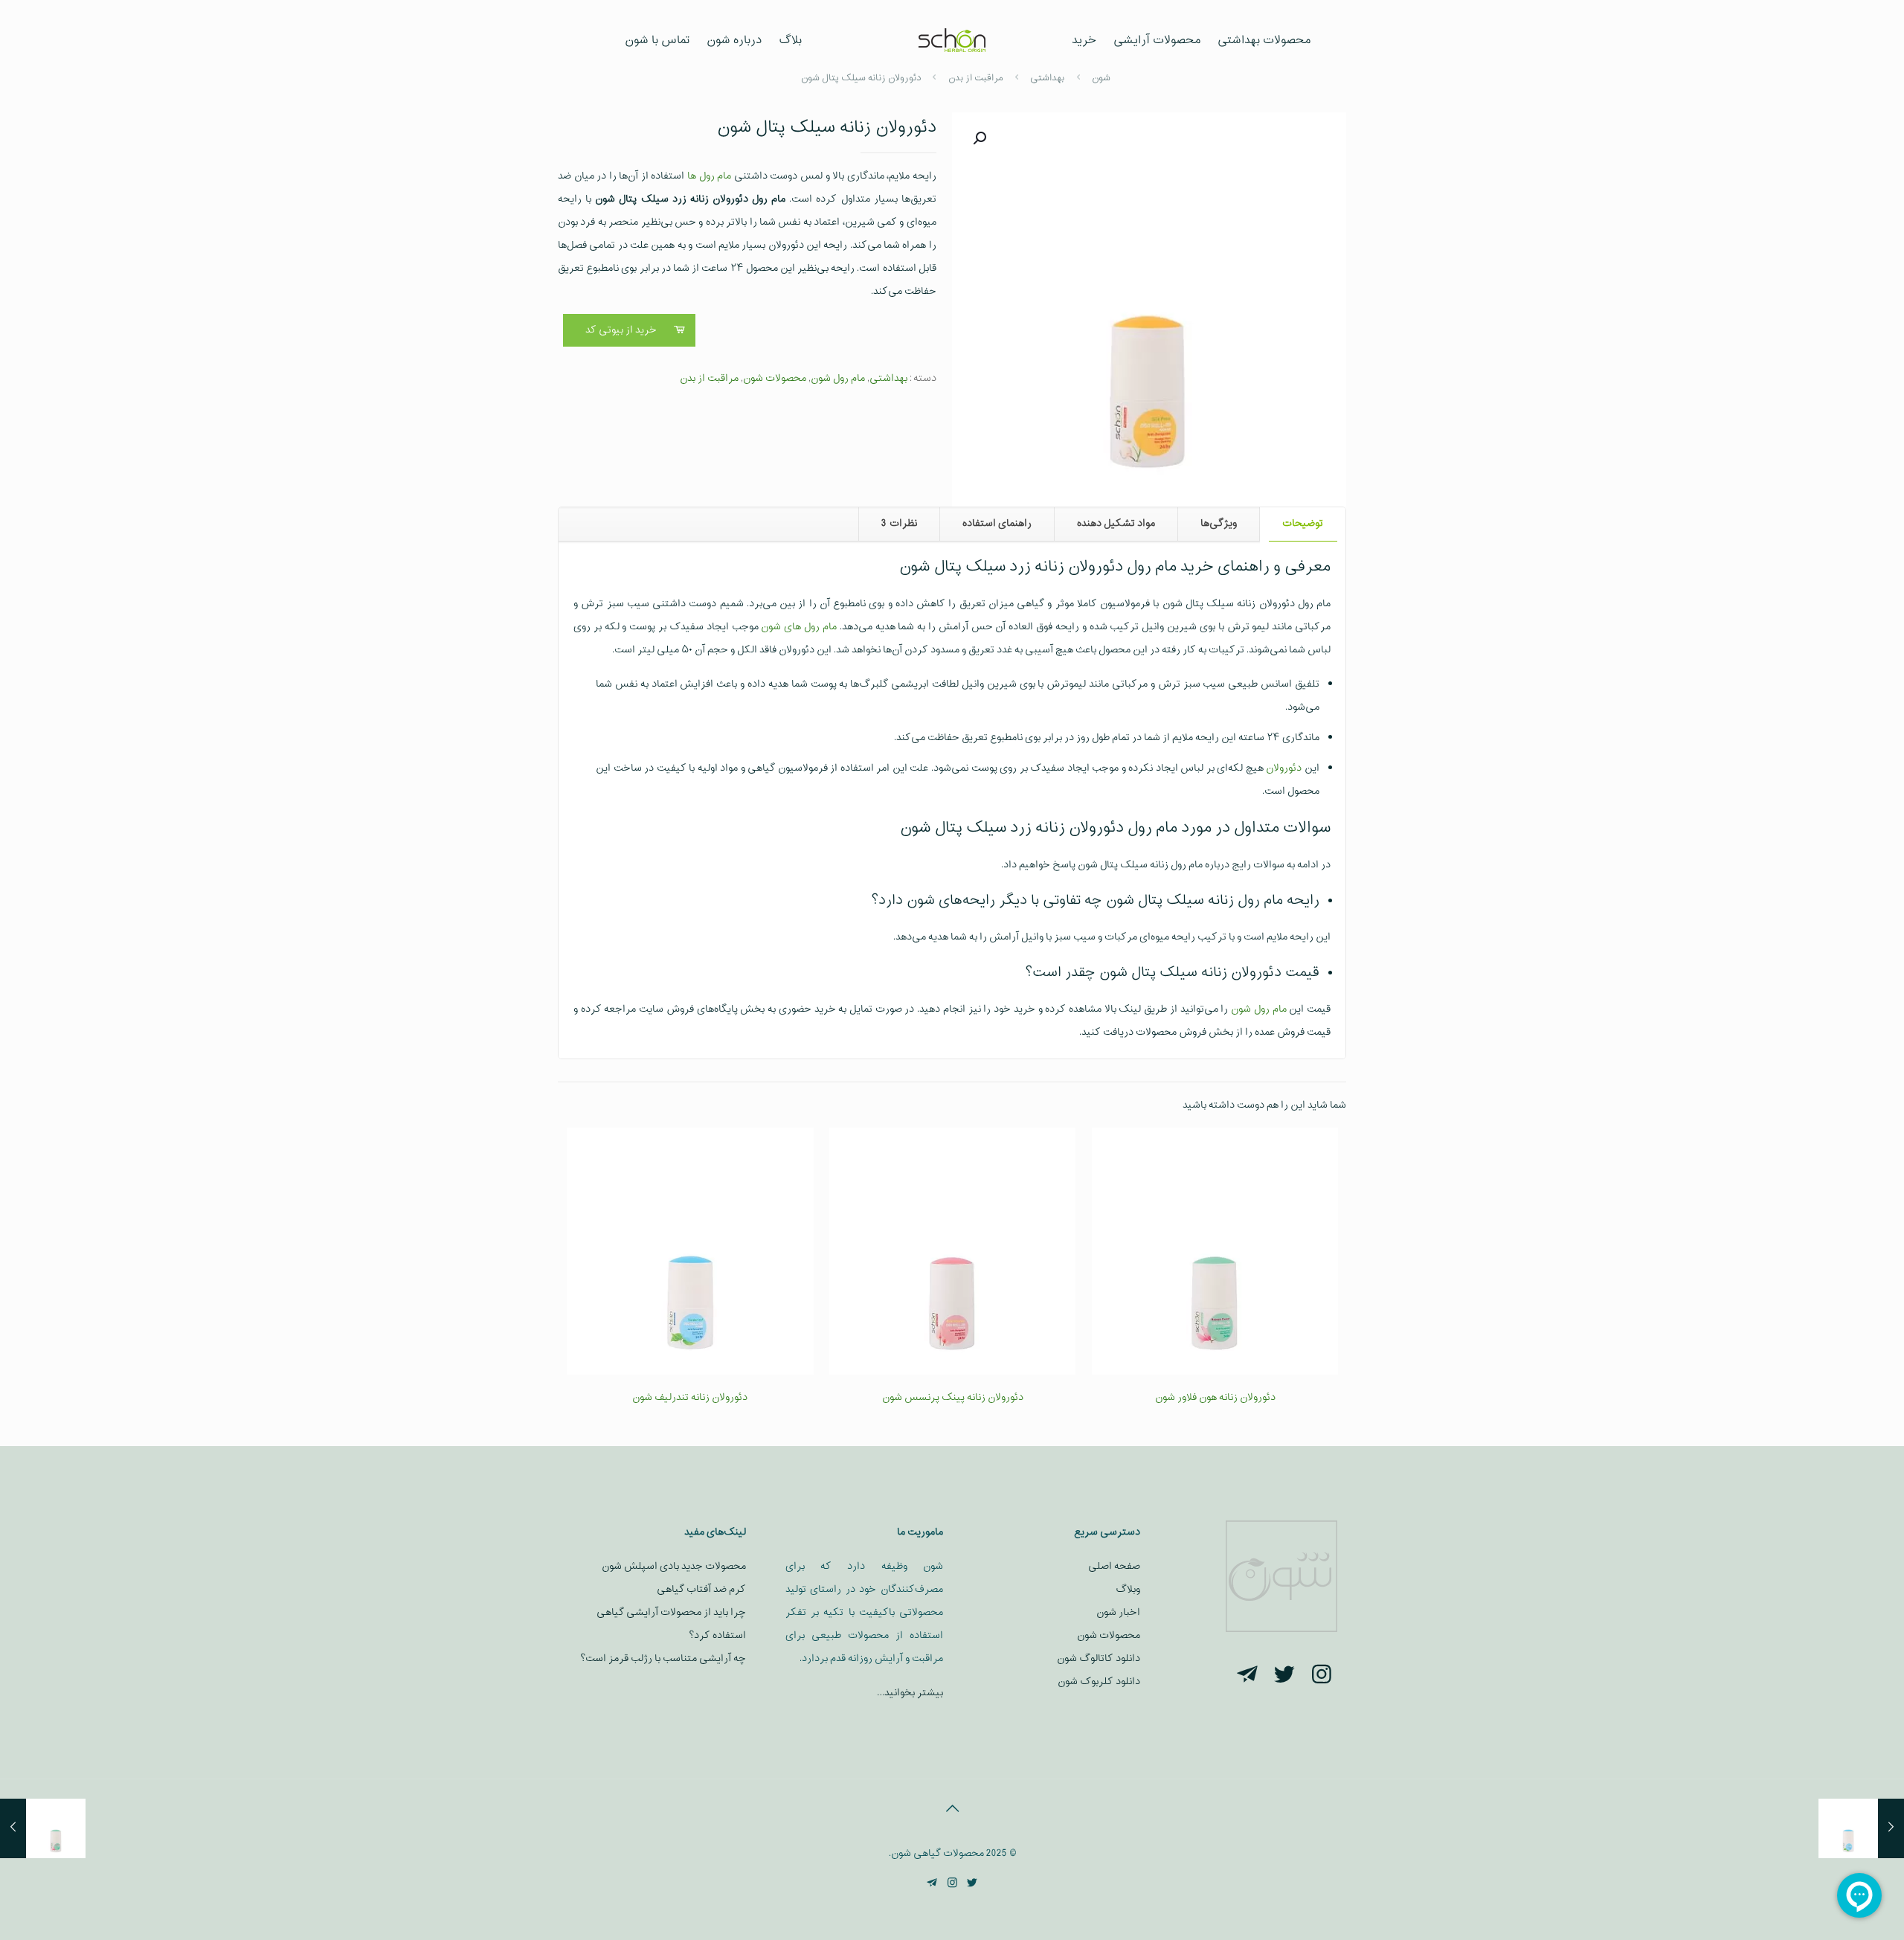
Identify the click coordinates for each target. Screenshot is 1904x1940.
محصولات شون (775, 378)
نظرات (899, 523)
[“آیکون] (1322, 1676)
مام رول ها (709, 176)
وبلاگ (1128, 1589)
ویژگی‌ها (1219, 523)
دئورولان (1284, 768)
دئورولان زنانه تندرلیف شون (690, 1397)
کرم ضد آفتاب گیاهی (701, 1589)
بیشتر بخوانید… (910, 1693)
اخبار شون (1118, 1612)
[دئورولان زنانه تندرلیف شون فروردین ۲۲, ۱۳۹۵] (1861, 1828)
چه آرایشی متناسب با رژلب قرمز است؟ (663, 1658)
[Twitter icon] (972, 1884)
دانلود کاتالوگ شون (1099, 1658)
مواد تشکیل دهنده (1116, 523)
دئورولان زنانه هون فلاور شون (1215, 1397)
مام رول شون (838, 378)
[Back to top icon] (952, 1810)
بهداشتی (888, 378)
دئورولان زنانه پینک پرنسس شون (953, 1397)
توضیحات (1303, 523)
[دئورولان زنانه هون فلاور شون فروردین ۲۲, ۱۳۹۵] (43, 1828)
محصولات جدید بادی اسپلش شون (674, 1566)
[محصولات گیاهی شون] (952, 41)
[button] (978, 138)
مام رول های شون (798, 627)
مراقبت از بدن (709, 378)
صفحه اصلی (1114, 1566)
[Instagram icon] (952, 1884)
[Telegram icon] (932, 1884)
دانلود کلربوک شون (1099, 1682)
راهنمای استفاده (997, 523)
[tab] (1302, 524)
